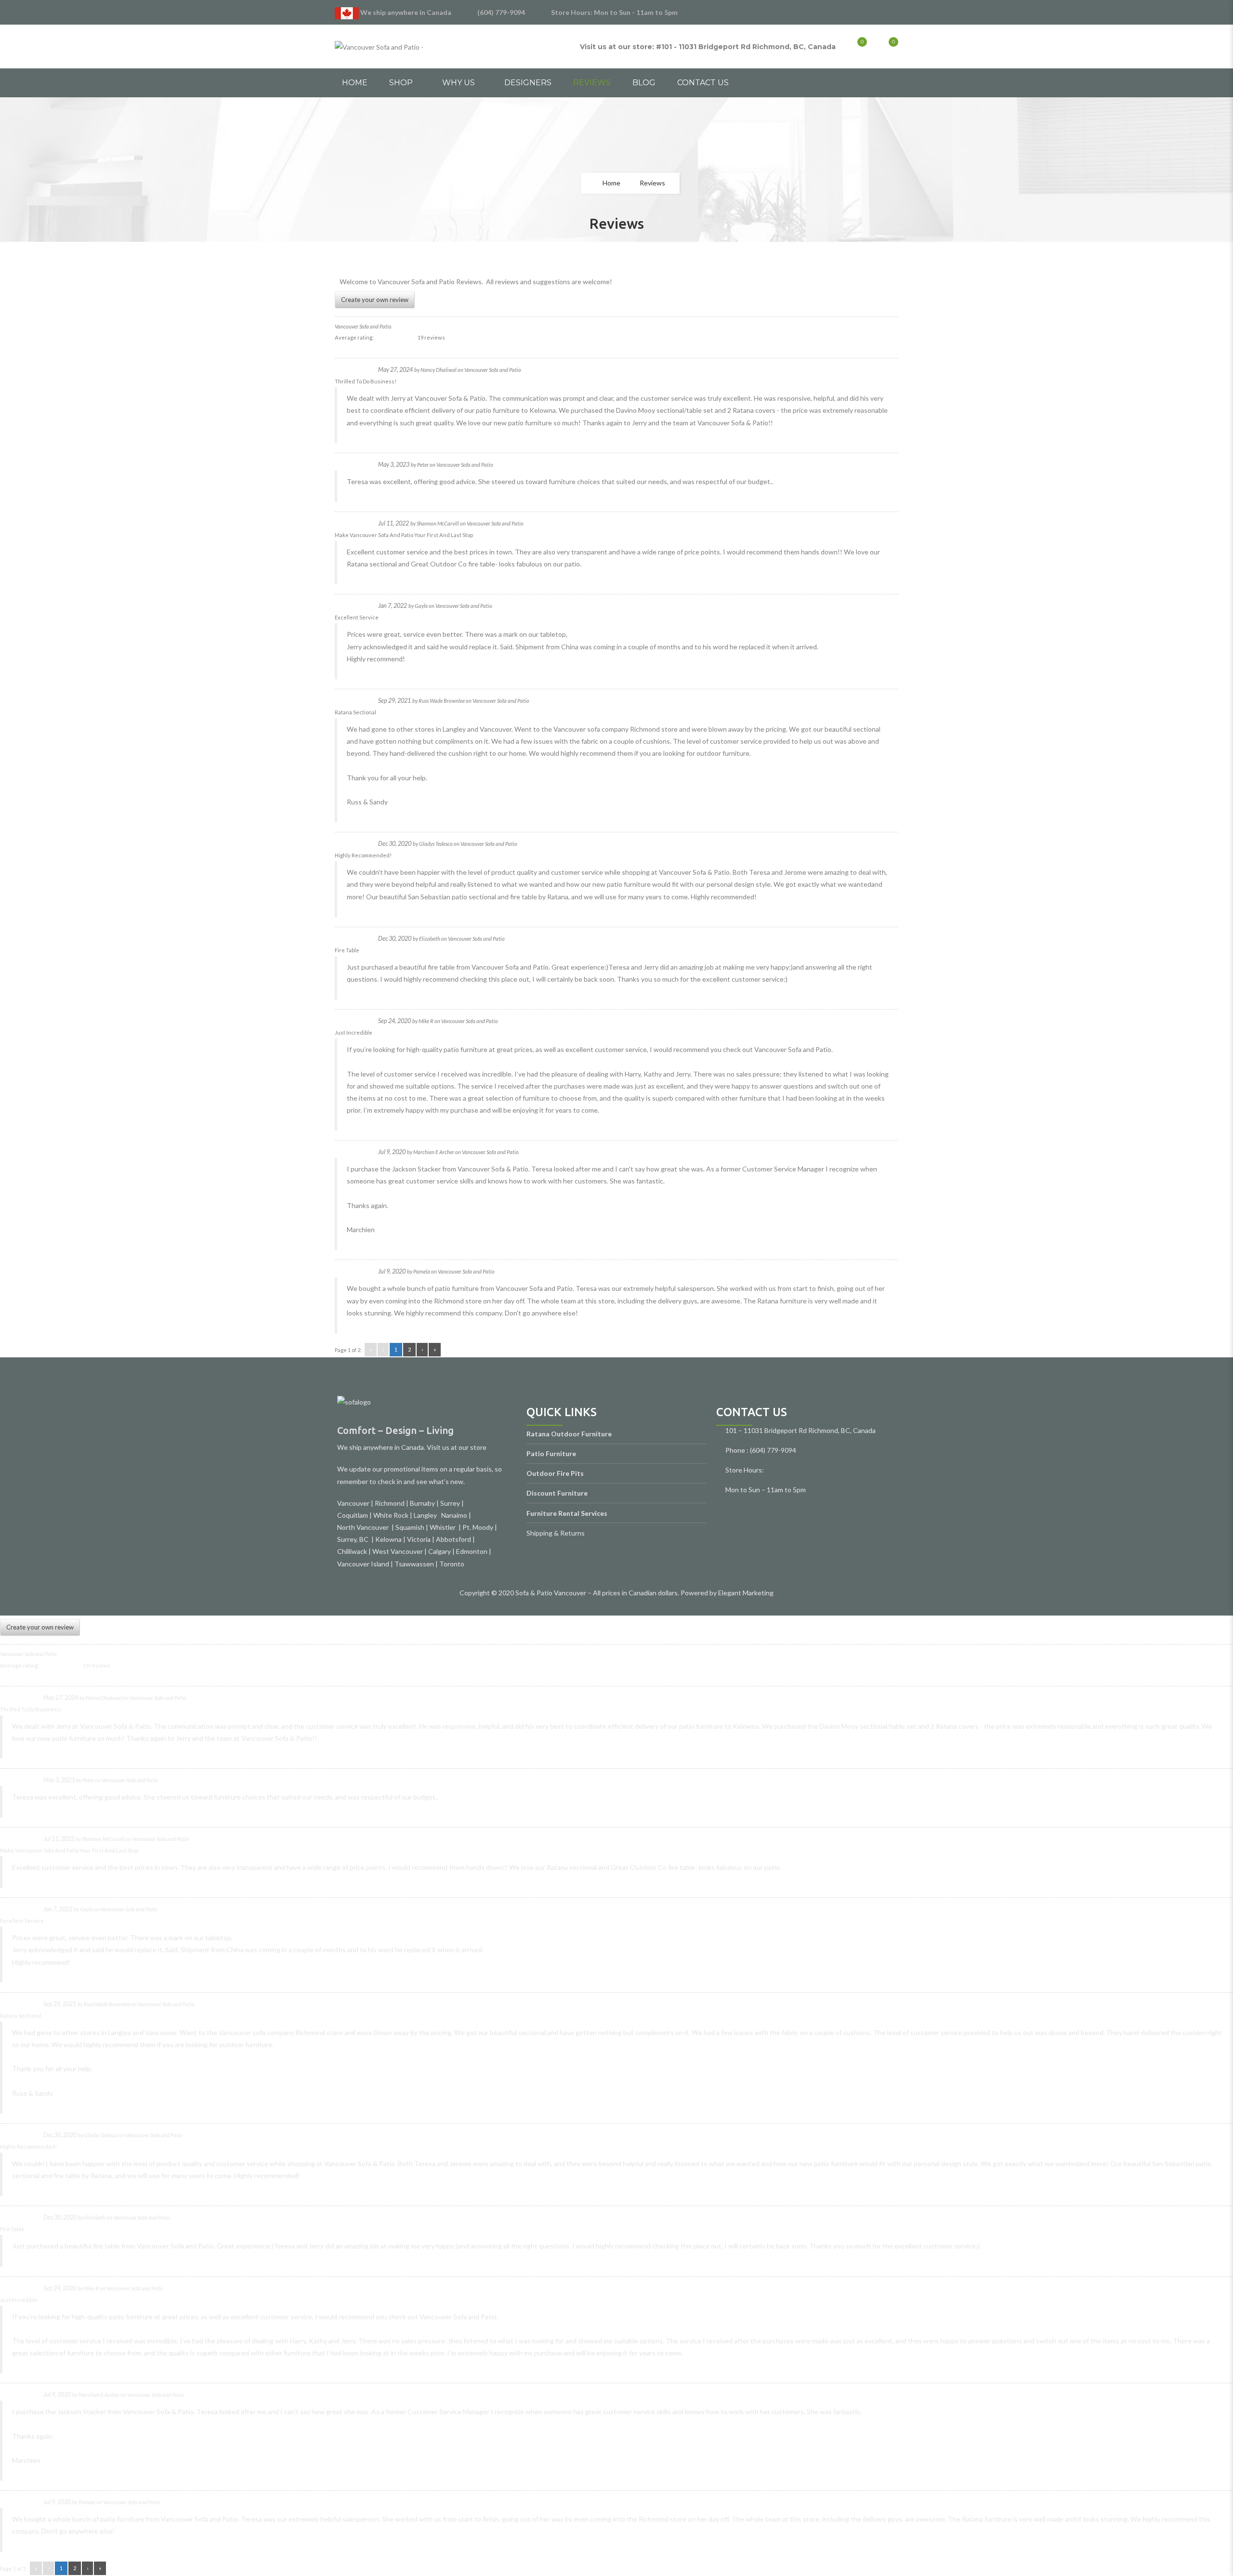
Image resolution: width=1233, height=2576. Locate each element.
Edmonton (472, 1551)
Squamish (410, 1527)
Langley (426, 1515)
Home (355, 83)
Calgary (439, 1551)
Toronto (452, 1564)
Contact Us (703, 83)
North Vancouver (364, 1527)
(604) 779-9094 (501, 12)
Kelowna (388, 1539)
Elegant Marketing (746, 1593)
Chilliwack (352, 1551)
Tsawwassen (414, 1564)
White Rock (391, 1515)
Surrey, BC (354, 1539)
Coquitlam (353, 1515)
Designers (528, 83)
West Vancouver (398, 1551)
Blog (644, 83)
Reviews (592, 83)
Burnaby (422, 1503)
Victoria (419, 1539)
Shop (401, 83)
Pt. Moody (478, 1527)
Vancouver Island (363, 1564)
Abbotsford (453, 1539)
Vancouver (353, 1503)
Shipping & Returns (556, 1533)
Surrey (450, 1503)
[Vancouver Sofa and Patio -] (379, 46)
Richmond (390, 1503)
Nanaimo (454, 1515)
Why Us (459, 83)
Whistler (444, 1527)
